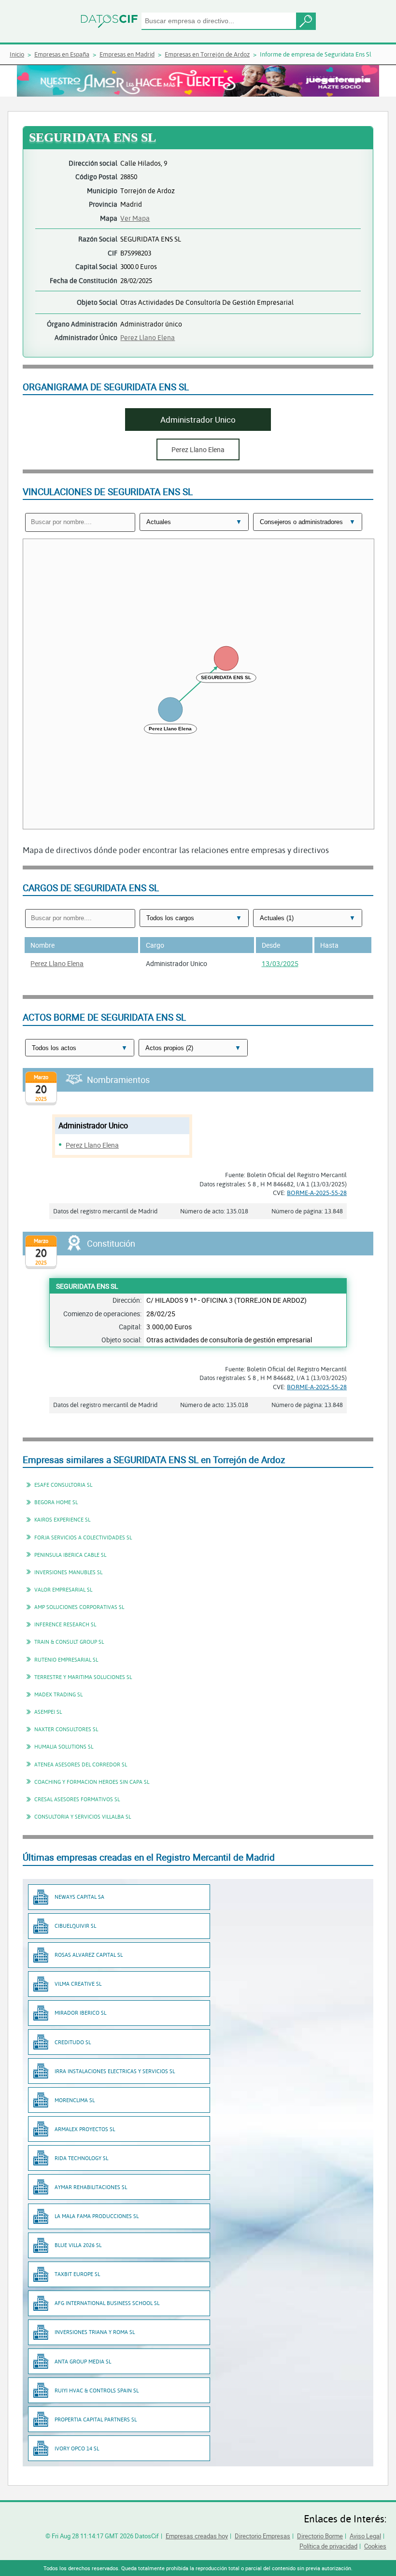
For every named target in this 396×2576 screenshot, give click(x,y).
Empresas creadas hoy (197, 2536)
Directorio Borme (320, 2536)
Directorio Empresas (262, 2536)
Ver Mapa (135, 218)
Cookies (375, 2546)
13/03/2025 (280, 963)
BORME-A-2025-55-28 (317, 1193)
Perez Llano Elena (148, 337)
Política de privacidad (328, 2546)
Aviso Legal (365, 2536)
